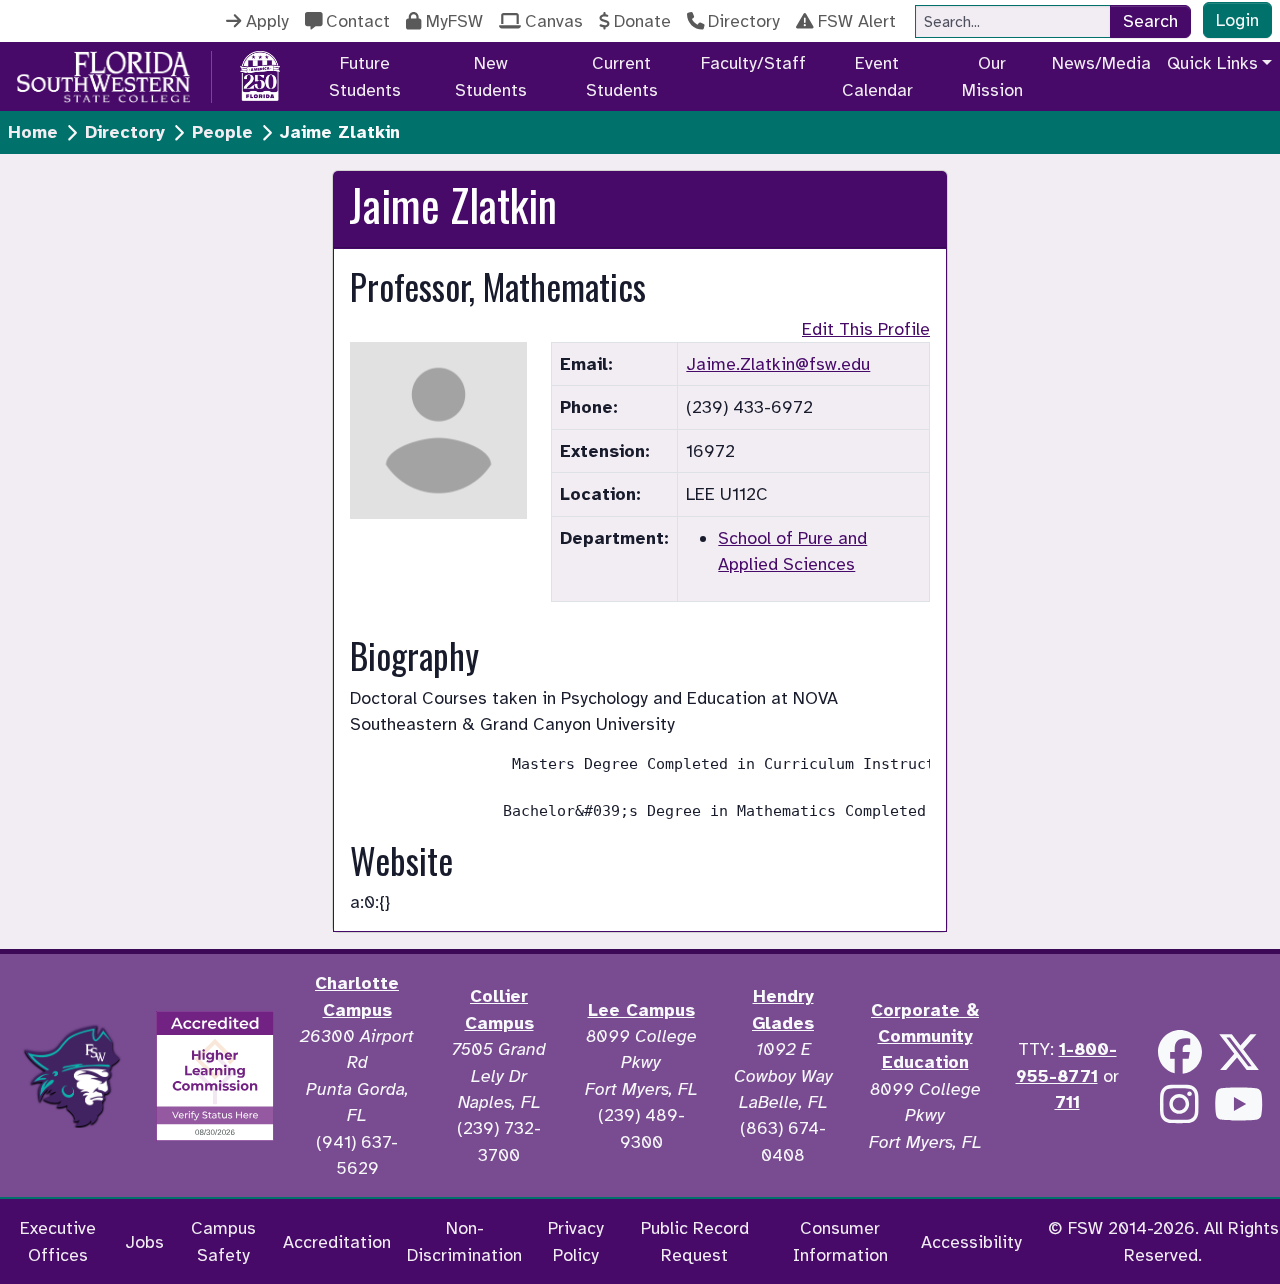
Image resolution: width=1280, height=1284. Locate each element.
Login (1237, 20)
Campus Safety (223, 1241)
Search (1150, 21)
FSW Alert (857, 21)
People (222, 132)
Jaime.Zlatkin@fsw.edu (778, 364)
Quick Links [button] (1212, 63)
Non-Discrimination (464, 1241)
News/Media (1101, 63)
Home (33, 132)
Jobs (144, 1242)
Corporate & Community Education (925, 1036)
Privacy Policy (576, 1241)
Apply (267, 21)
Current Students (622, 76)
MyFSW (454, 21)
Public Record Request (695, 1241)
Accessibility (971, 1242)
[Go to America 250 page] (260, 73)
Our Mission (992, 76)
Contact (358, 21)
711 (1067, 1102)
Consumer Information (840, 1241)
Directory (744, 21)
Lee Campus (641, 1010)
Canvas (554, 21)
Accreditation (337, 1242)
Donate (642, 21)
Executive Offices (58, 1241)
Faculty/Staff (753, 63)
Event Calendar (877, 76)
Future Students (365, 76)
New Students (491, 76)
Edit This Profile (866, 329)
